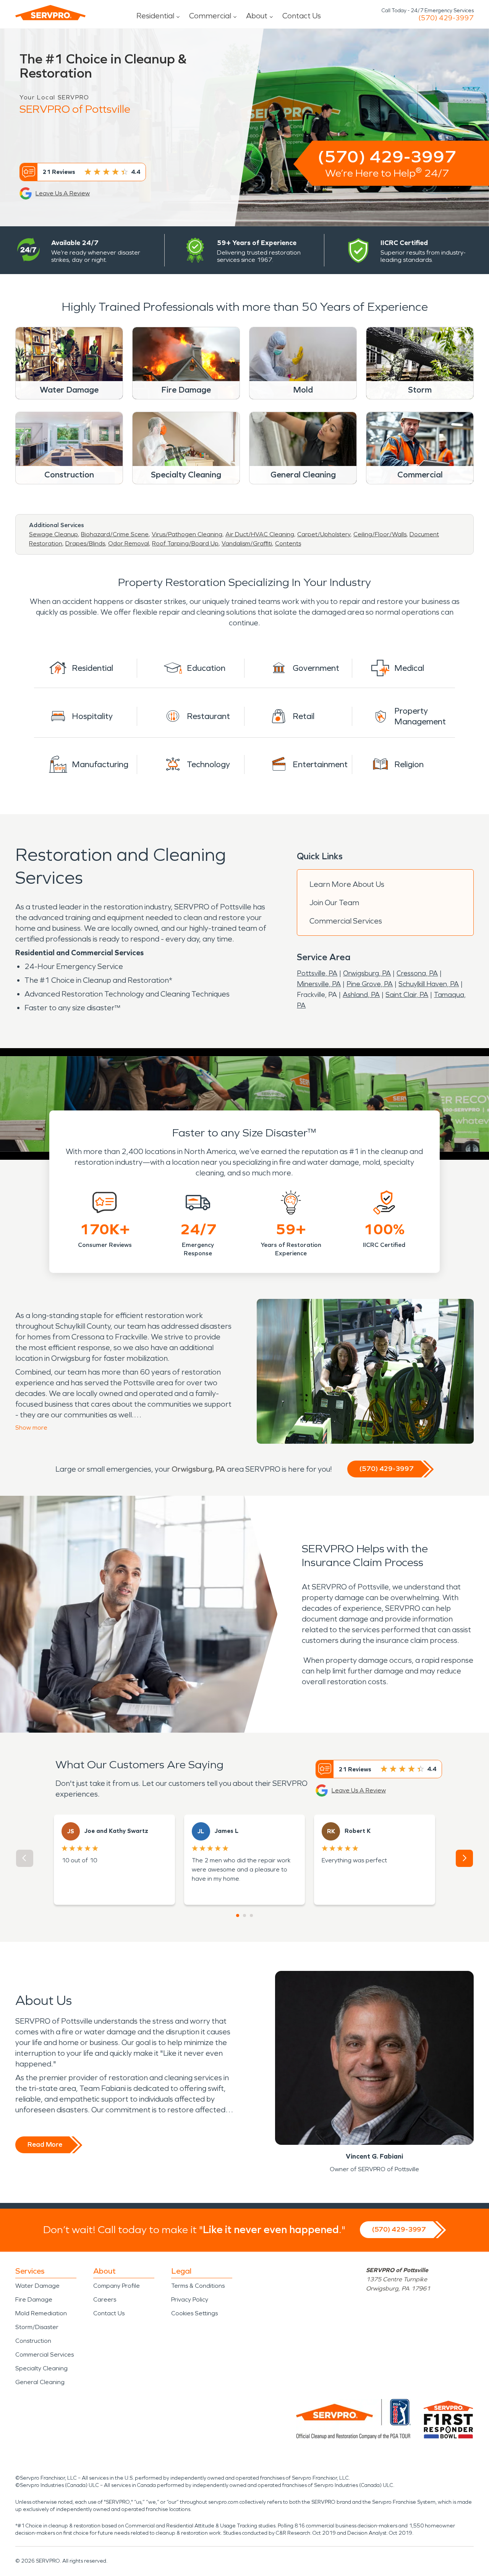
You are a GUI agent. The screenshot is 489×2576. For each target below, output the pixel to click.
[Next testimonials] (464, 1858)
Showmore (31, 1428)
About (257, 16)
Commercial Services (346, 921)
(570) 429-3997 (446, 18)
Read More (45, 2144)
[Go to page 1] (238, 1915)
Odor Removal (129, 543)
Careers (105, 2299)
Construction (33, 2341)
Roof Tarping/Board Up (185, 543)
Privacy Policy (190, 2299)
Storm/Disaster (37, 2327)
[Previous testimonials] (25, 1858)
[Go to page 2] (244, 1915)
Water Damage (37, 2286)
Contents (288, 543)
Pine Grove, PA (370, 984)
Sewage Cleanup (53, 534)
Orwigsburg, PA (367, 973)
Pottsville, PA (317, 973)
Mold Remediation (41, 2313)
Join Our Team (334, 902)
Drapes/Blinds (85, 543)
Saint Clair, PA (407, 995)
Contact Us (302, 16)
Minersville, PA (319, 984)
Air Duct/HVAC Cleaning (260, 534)
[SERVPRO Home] (50, 13)
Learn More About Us (347, 884)
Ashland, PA (361, 995)
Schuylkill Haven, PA (429, 984)
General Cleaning (40, 2382)
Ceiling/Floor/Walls (380, 534)
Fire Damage (34, 2299)
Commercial (210, 16)
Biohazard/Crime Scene (115, 534)
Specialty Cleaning (41, 2368)
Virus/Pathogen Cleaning (187, 534)
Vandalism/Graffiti (247, 543)
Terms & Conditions (198, 2286)
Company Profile (117, 2286)
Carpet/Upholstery (324, 534)
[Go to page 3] (251, 1915)
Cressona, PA (417, 973)
